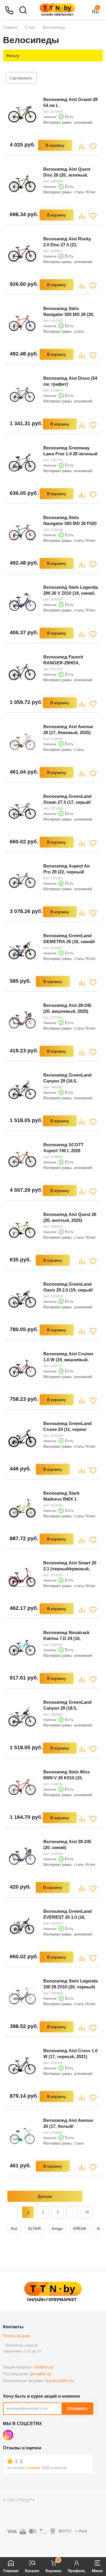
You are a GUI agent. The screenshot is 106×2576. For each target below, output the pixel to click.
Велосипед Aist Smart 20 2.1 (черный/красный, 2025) (70, 1569)
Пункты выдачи (17, 2336)
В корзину (55, 145)
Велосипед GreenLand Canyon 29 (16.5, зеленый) (67, 1081)
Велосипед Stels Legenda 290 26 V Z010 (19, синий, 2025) (71, 593)
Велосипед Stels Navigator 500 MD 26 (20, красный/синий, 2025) (69, 314)
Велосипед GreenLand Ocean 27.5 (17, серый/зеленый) (67, 802)
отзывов (33, 2468)
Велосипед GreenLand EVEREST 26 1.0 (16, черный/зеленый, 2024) (68, 1917)
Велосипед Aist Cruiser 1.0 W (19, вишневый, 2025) (68, 1360)
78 (87, 2212)
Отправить (78, 2408)
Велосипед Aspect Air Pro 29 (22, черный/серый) (67, 872)
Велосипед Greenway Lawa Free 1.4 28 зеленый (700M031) (70, 454)
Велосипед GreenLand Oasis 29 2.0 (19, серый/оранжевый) (68, 1290)
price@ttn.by (41, 2374)
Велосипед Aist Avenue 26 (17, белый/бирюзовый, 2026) (68, 2126)
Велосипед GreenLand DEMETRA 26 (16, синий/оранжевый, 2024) (69, 941)
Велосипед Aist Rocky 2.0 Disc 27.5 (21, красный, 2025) (67, 245)
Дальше (45, 2196)
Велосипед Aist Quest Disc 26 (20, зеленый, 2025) (67, 175)
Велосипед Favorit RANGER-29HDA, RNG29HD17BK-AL (63, 663)
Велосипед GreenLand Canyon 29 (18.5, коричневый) (67, 1708)
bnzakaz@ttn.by (60, 2381)
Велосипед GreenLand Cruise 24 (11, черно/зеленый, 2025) (67, 1429)
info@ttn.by (44, 2367)
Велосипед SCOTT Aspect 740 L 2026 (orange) (63, 1151)
